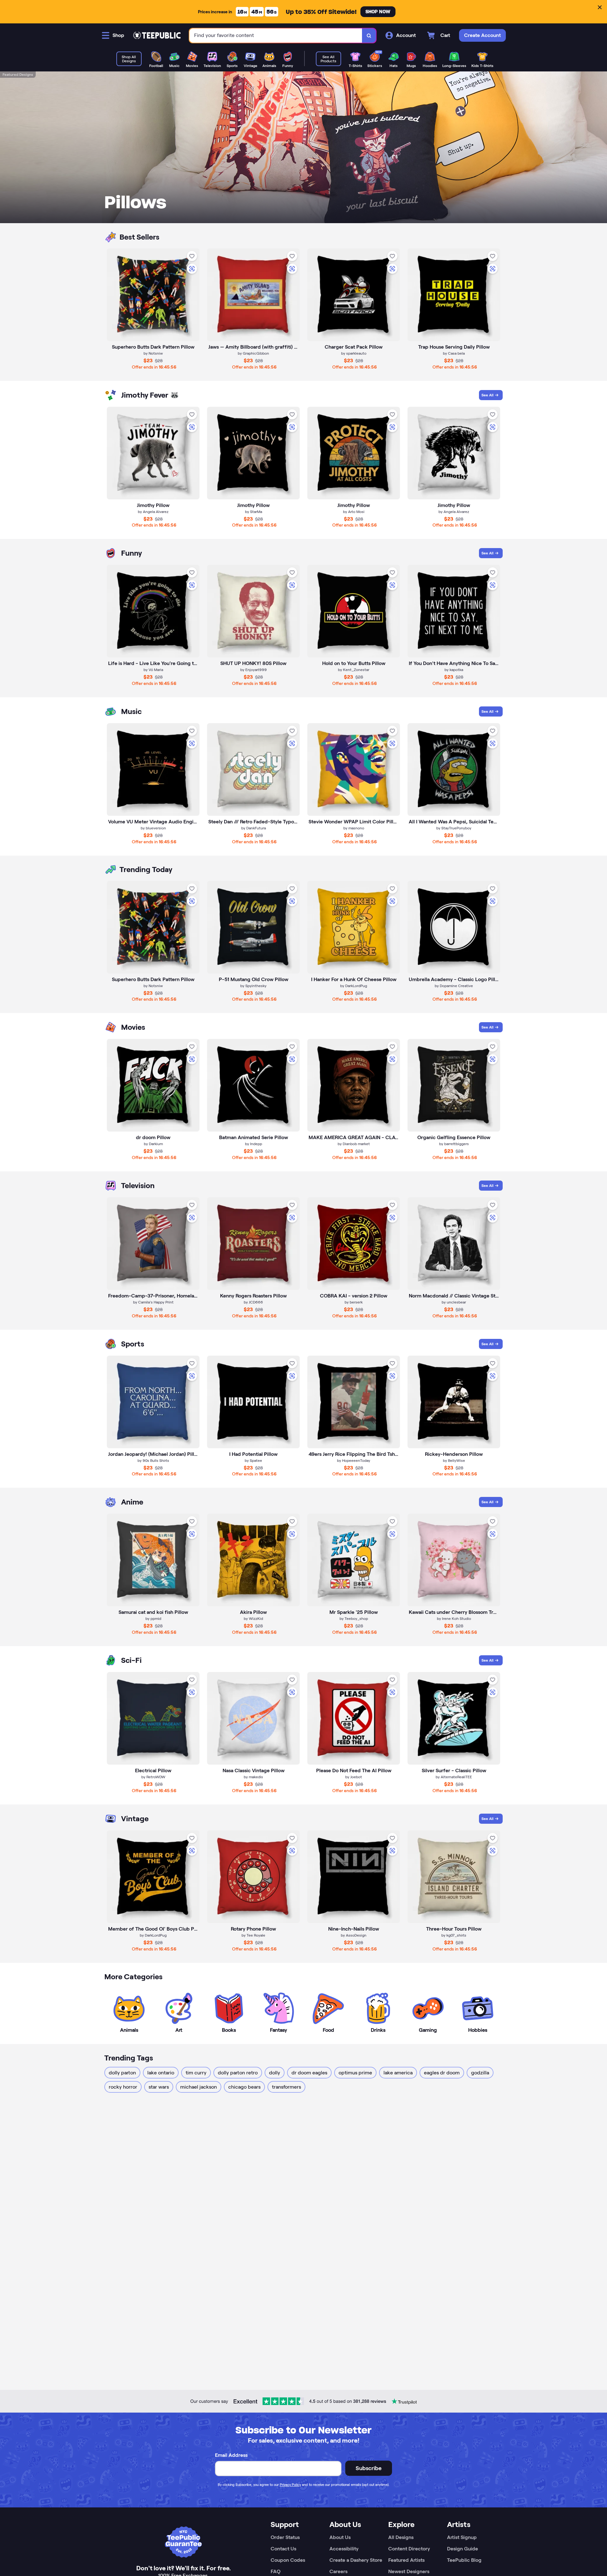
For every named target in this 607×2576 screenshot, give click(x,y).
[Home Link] (157, 35)
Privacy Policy (290, 2485)
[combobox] (276, 36)
